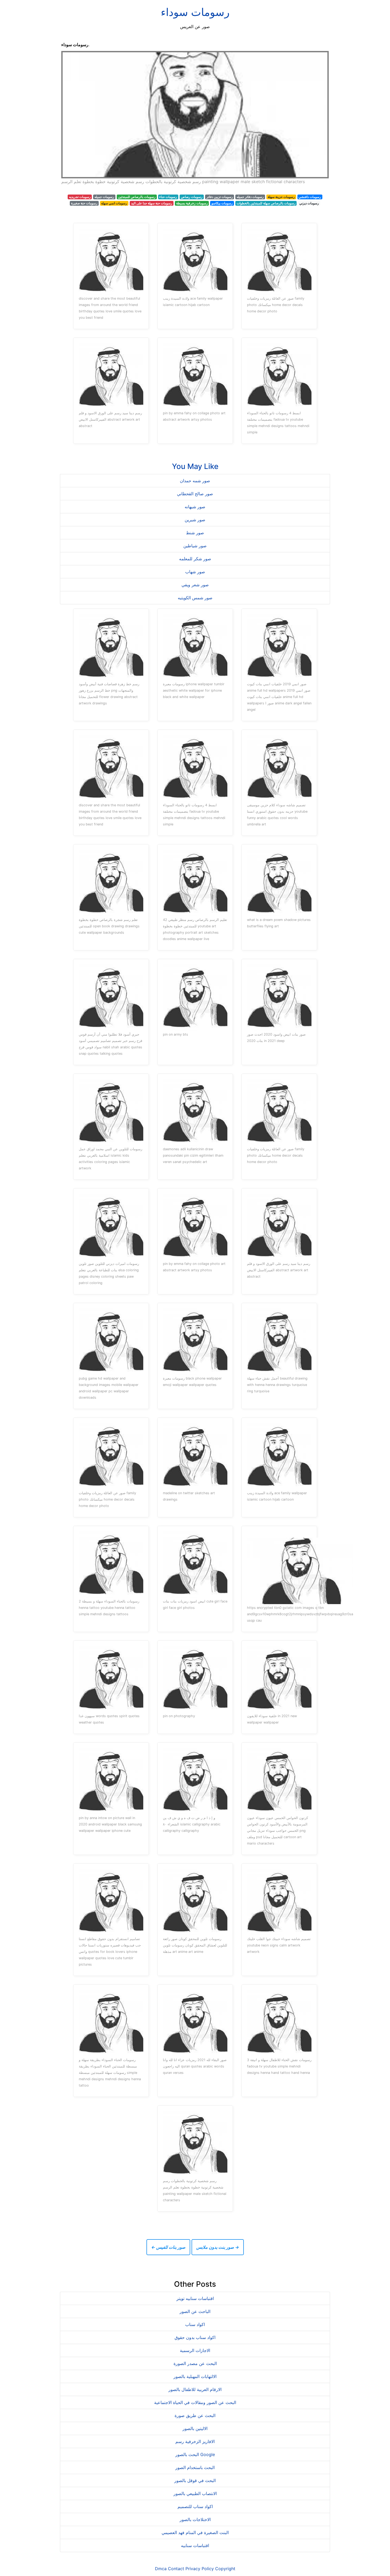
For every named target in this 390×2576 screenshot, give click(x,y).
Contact (176, 2569)
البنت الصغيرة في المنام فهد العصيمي (195, 2532)
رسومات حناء (168, 197)
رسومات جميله (104, 197)
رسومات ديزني (309, 203)
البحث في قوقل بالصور (195, 2480)
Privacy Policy (200, 2569)
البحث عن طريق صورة (195, 2415)
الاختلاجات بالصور (195, 2519)
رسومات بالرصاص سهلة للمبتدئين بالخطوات (266, 203)
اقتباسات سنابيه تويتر (195, 2298)
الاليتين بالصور (195, 2428)
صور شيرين (195, 520)
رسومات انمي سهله (114, 203)
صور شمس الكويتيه (195, 598)
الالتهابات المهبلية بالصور (195, 2376)
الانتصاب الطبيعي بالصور (195, 2493)
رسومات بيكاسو (222, 203)
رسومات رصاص (192, 197)
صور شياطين (195, 546)
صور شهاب (195, 572)
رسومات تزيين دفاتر (220, 197)
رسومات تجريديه (80, 197)
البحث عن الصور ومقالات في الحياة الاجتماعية (195, 2402)
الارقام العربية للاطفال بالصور (195, 2389)
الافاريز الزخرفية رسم (195, 2441)
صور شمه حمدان (195, 481)
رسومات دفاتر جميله (250, 197)
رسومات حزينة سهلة (281, 197)
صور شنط (195, 533)
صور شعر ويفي (195, 585)
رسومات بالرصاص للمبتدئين (137, 197)
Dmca (161, 2569)
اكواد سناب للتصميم (195, 2506)
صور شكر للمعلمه (195, 559)
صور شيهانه (195, 507)
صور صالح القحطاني (195, 494)
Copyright (225, 2569)
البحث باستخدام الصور (195, 2467)
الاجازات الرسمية (195, 2350)
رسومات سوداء (195, 12)
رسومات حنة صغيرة (84, 203)
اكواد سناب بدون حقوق (195, 2337)
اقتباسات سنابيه (195, 2545)
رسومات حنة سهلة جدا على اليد (152, 203)
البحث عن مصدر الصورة (195, 2363)
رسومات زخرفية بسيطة (192, 203)
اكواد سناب (195, 2324)
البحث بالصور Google (195, 2454)
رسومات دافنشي (310, 197)
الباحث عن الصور (195, 2311)
